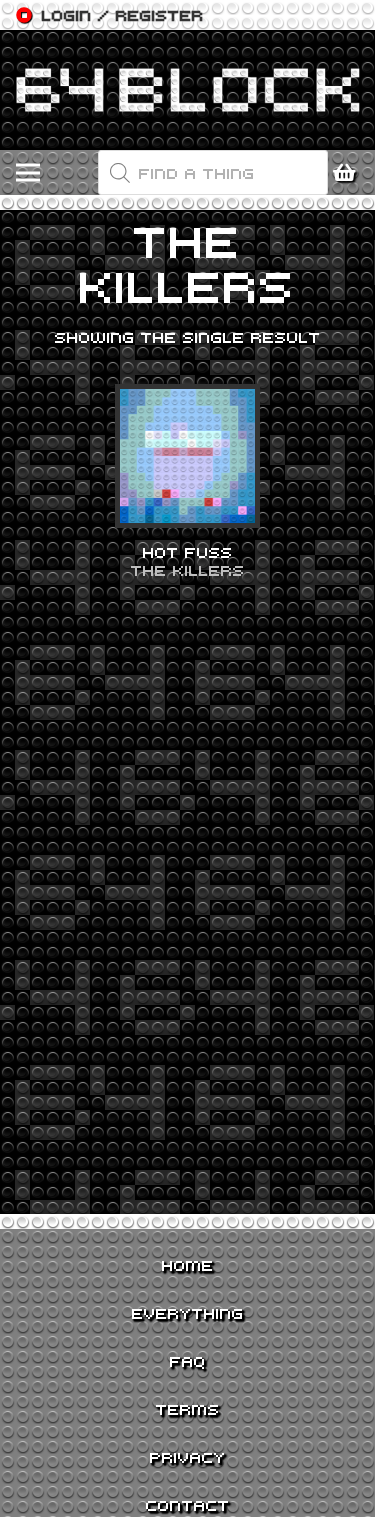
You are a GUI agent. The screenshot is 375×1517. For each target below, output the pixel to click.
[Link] (187, 90)
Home (188, 1265)
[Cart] (350, 173)
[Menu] (28, 173)
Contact (188, 1505)
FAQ (188, 1361)
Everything (188, 1313)
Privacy (188, 1457)
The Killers (188, 570)
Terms (188, 1409)
